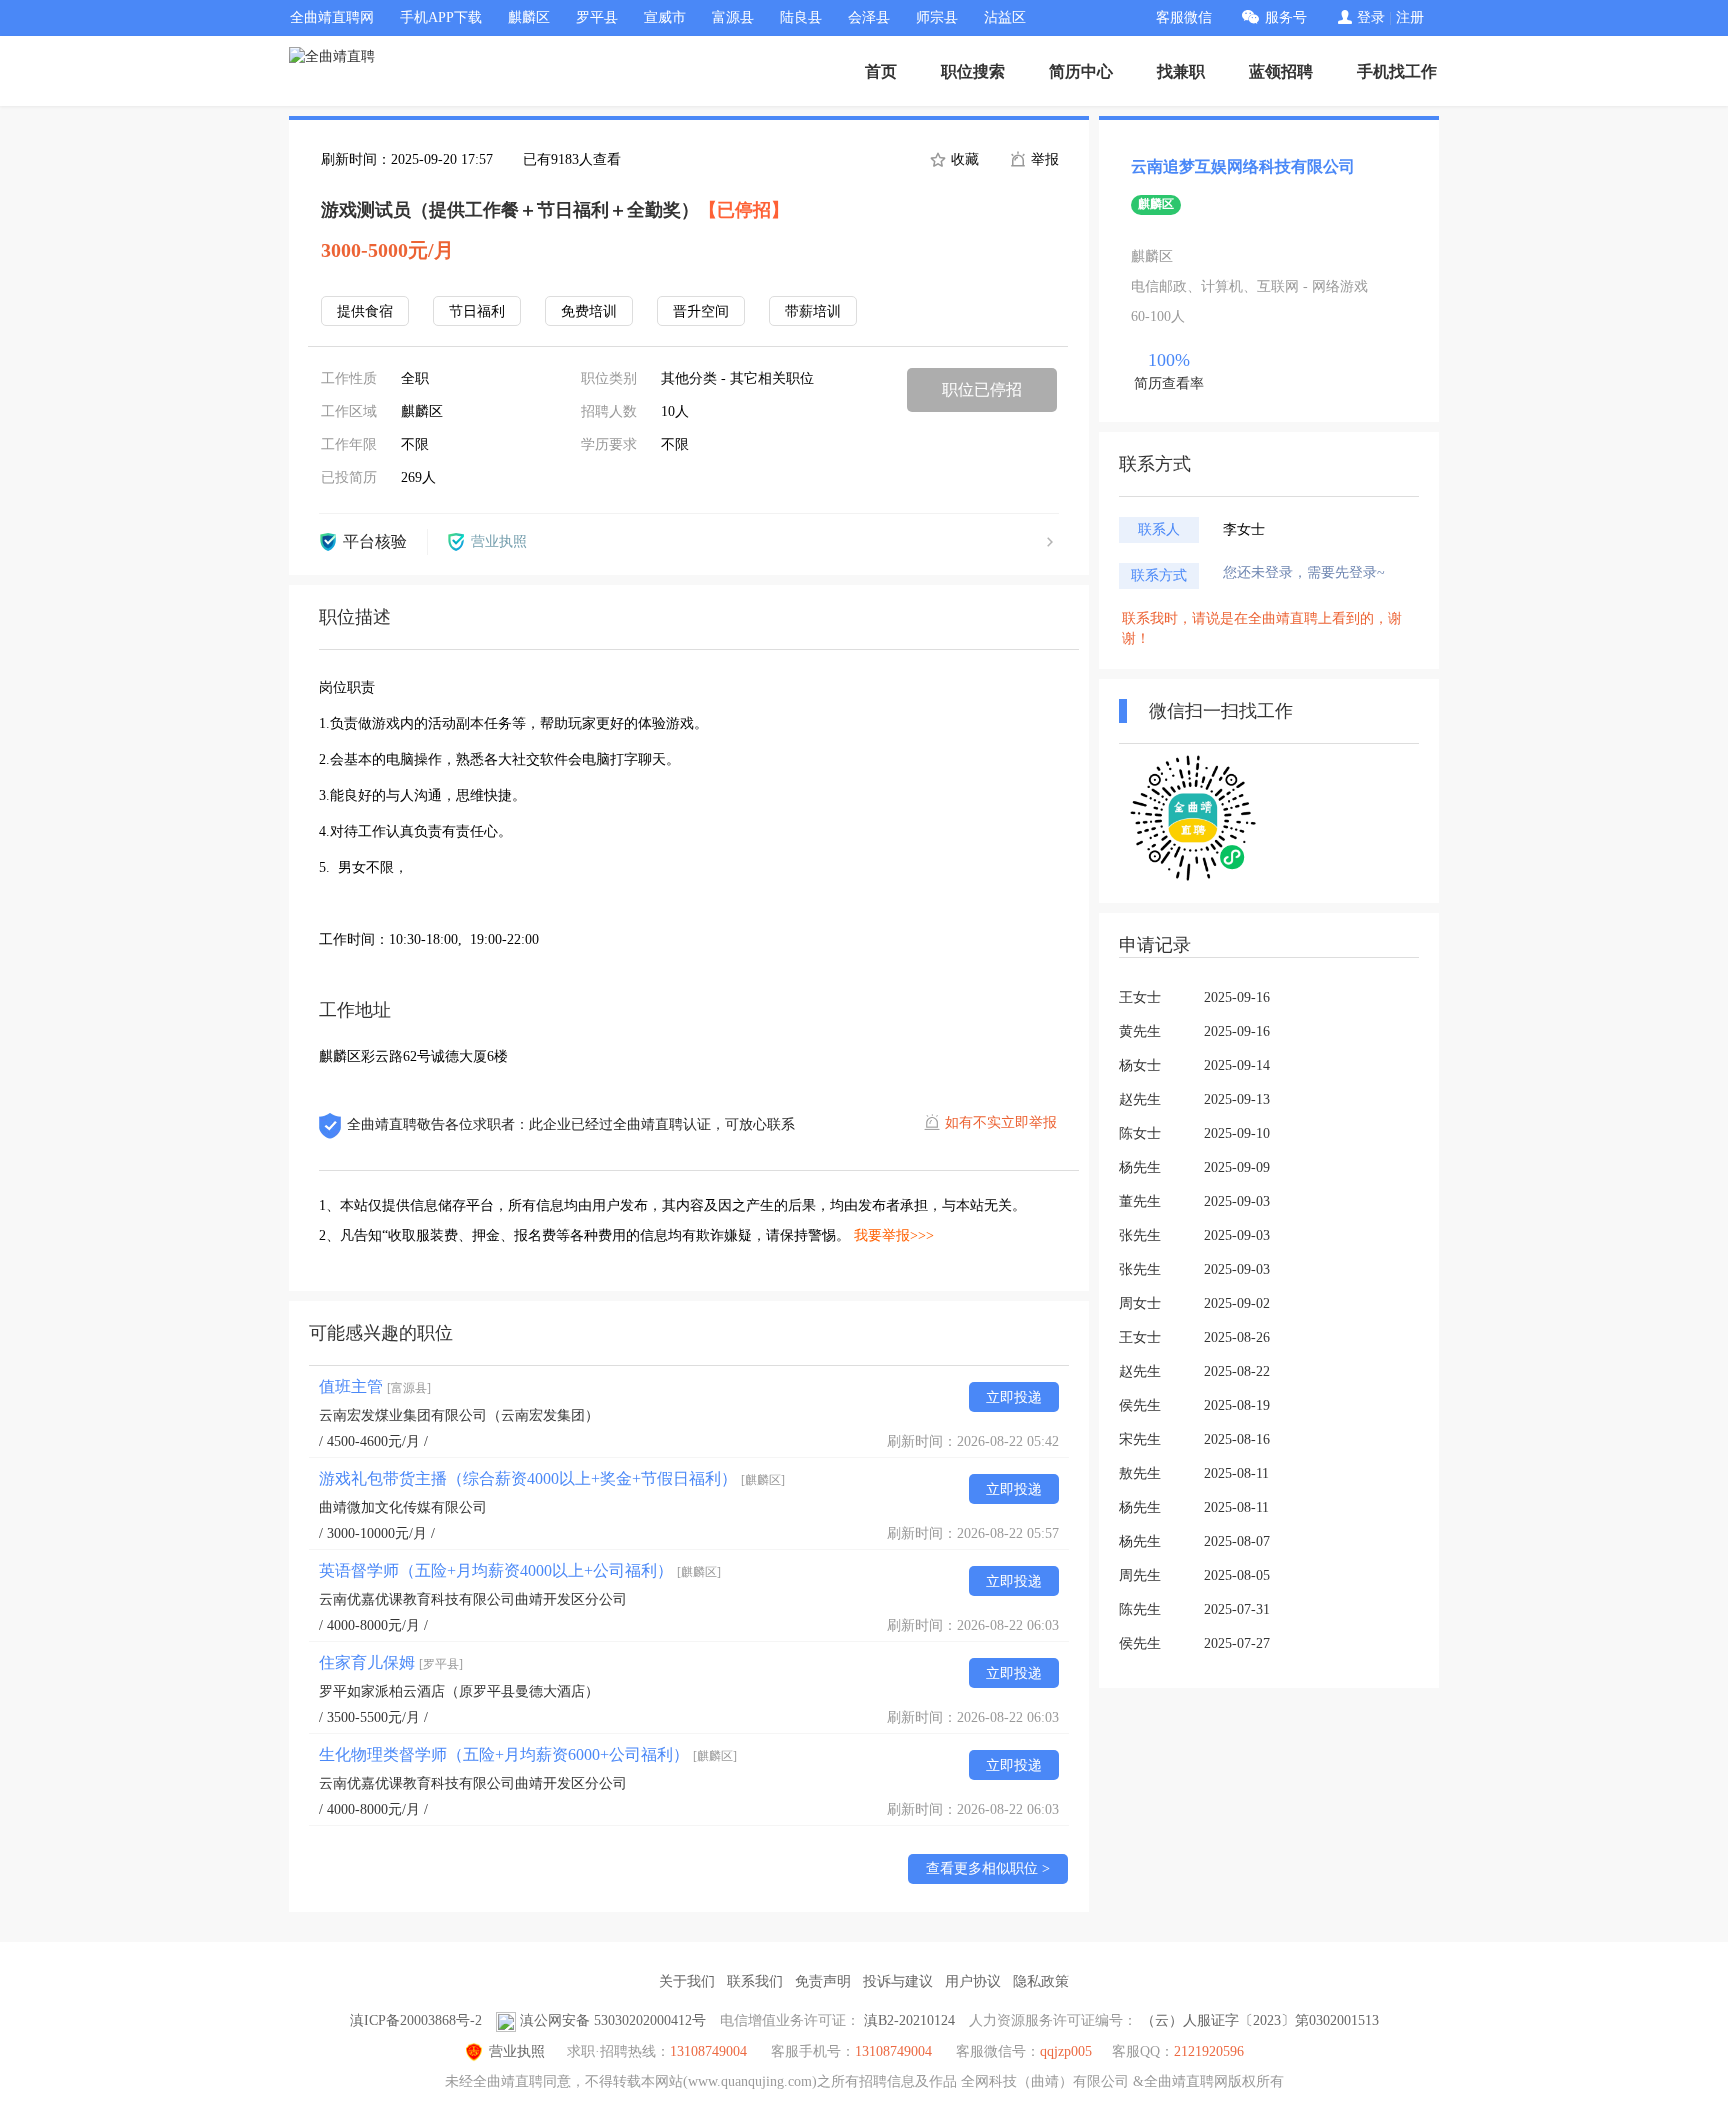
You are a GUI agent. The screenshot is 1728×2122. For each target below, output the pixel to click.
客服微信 (1184, 17)
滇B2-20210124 (909, 2020)
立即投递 (1014, 1397)
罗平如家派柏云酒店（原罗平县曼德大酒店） (459, 1691)
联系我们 (755, 1981)
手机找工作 (1397, 71)
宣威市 (665, 17)
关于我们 (687, 1981)
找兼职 (1181, 71)
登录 (1371, 17)
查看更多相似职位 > (988, 1868)
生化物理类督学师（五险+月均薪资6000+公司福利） (528, 1754)
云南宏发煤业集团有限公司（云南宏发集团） (459, 1415)
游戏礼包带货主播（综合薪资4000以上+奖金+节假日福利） (552, 1478)
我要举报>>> (894, 1235)
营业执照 (517, 2051)
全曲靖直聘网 (332, 17)
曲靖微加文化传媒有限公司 (403, 1507)
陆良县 (801, 17)
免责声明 (823, 1981)
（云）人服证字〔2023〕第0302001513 (1260, 2020)
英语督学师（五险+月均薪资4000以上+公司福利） (520, 1570)
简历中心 (1081, 71)
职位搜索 (973, 71)
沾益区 (1005, 17)
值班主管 (375, 1386)
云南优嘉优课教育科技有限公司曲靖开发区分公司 (473, 1599)
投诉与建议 (898, 1981)
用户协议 (973, 1981)
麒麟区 (529, 17)
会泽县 (869, 17)
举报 (1043, 159)
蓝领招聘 (1281, 71)
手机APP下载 (441, 17)
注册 (1410, 17)
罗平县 (597, 17)
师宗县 (937, 17)
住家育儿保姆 (391, 1662)
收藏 (963, 159)
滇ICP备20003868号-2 (416, 2020)
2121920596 (1209, 2051)
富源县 (733, 17)
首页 (881, 71)
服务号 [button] (1286, 17)
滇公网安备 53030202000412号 (613, 2020)
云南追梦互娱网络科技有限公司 (1243, 166)
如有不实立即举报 (1001, 1122)
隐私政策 (1041, 1981)
